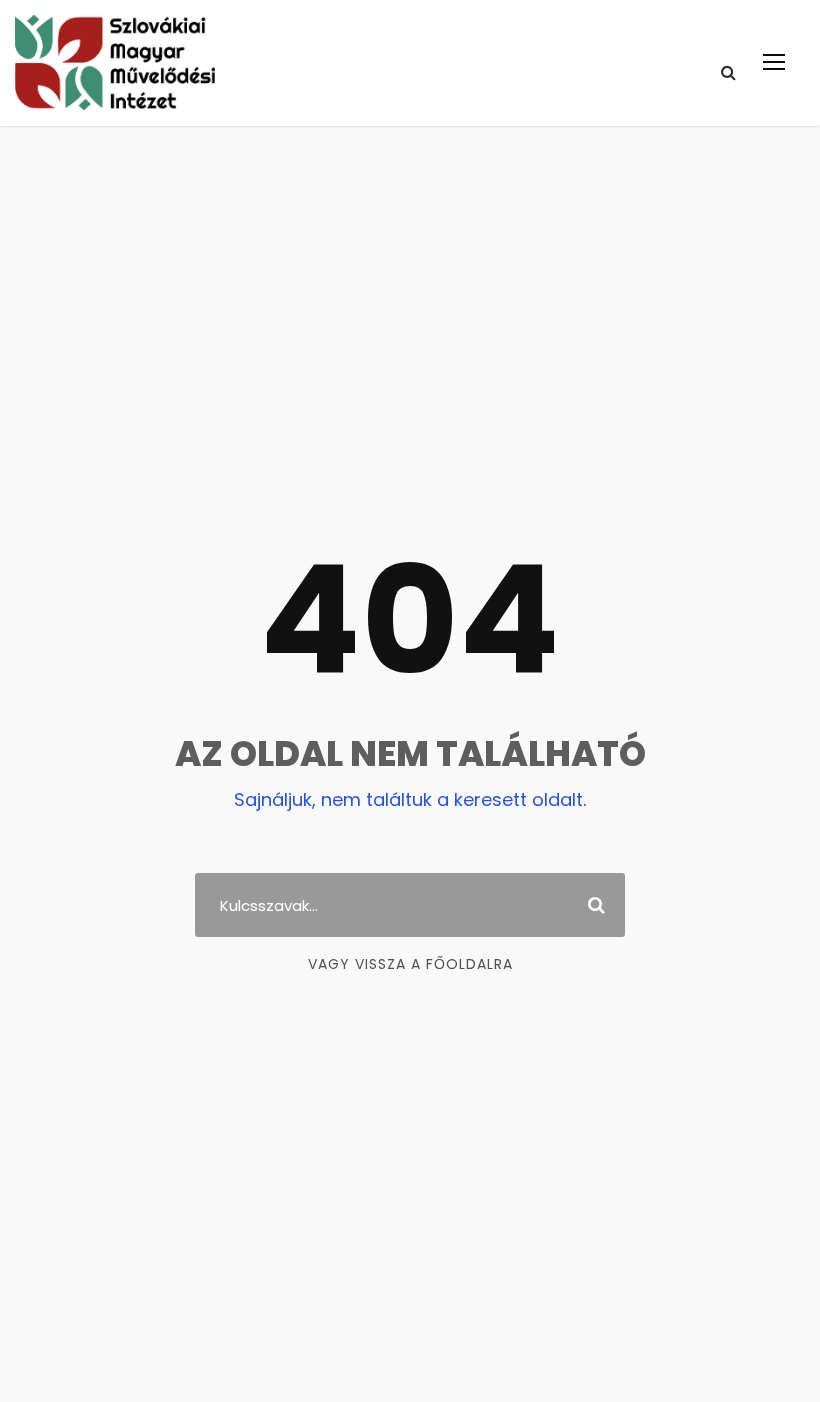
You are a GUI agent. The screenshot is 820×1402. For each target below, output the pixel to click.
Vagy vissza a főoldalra (410, 964)
